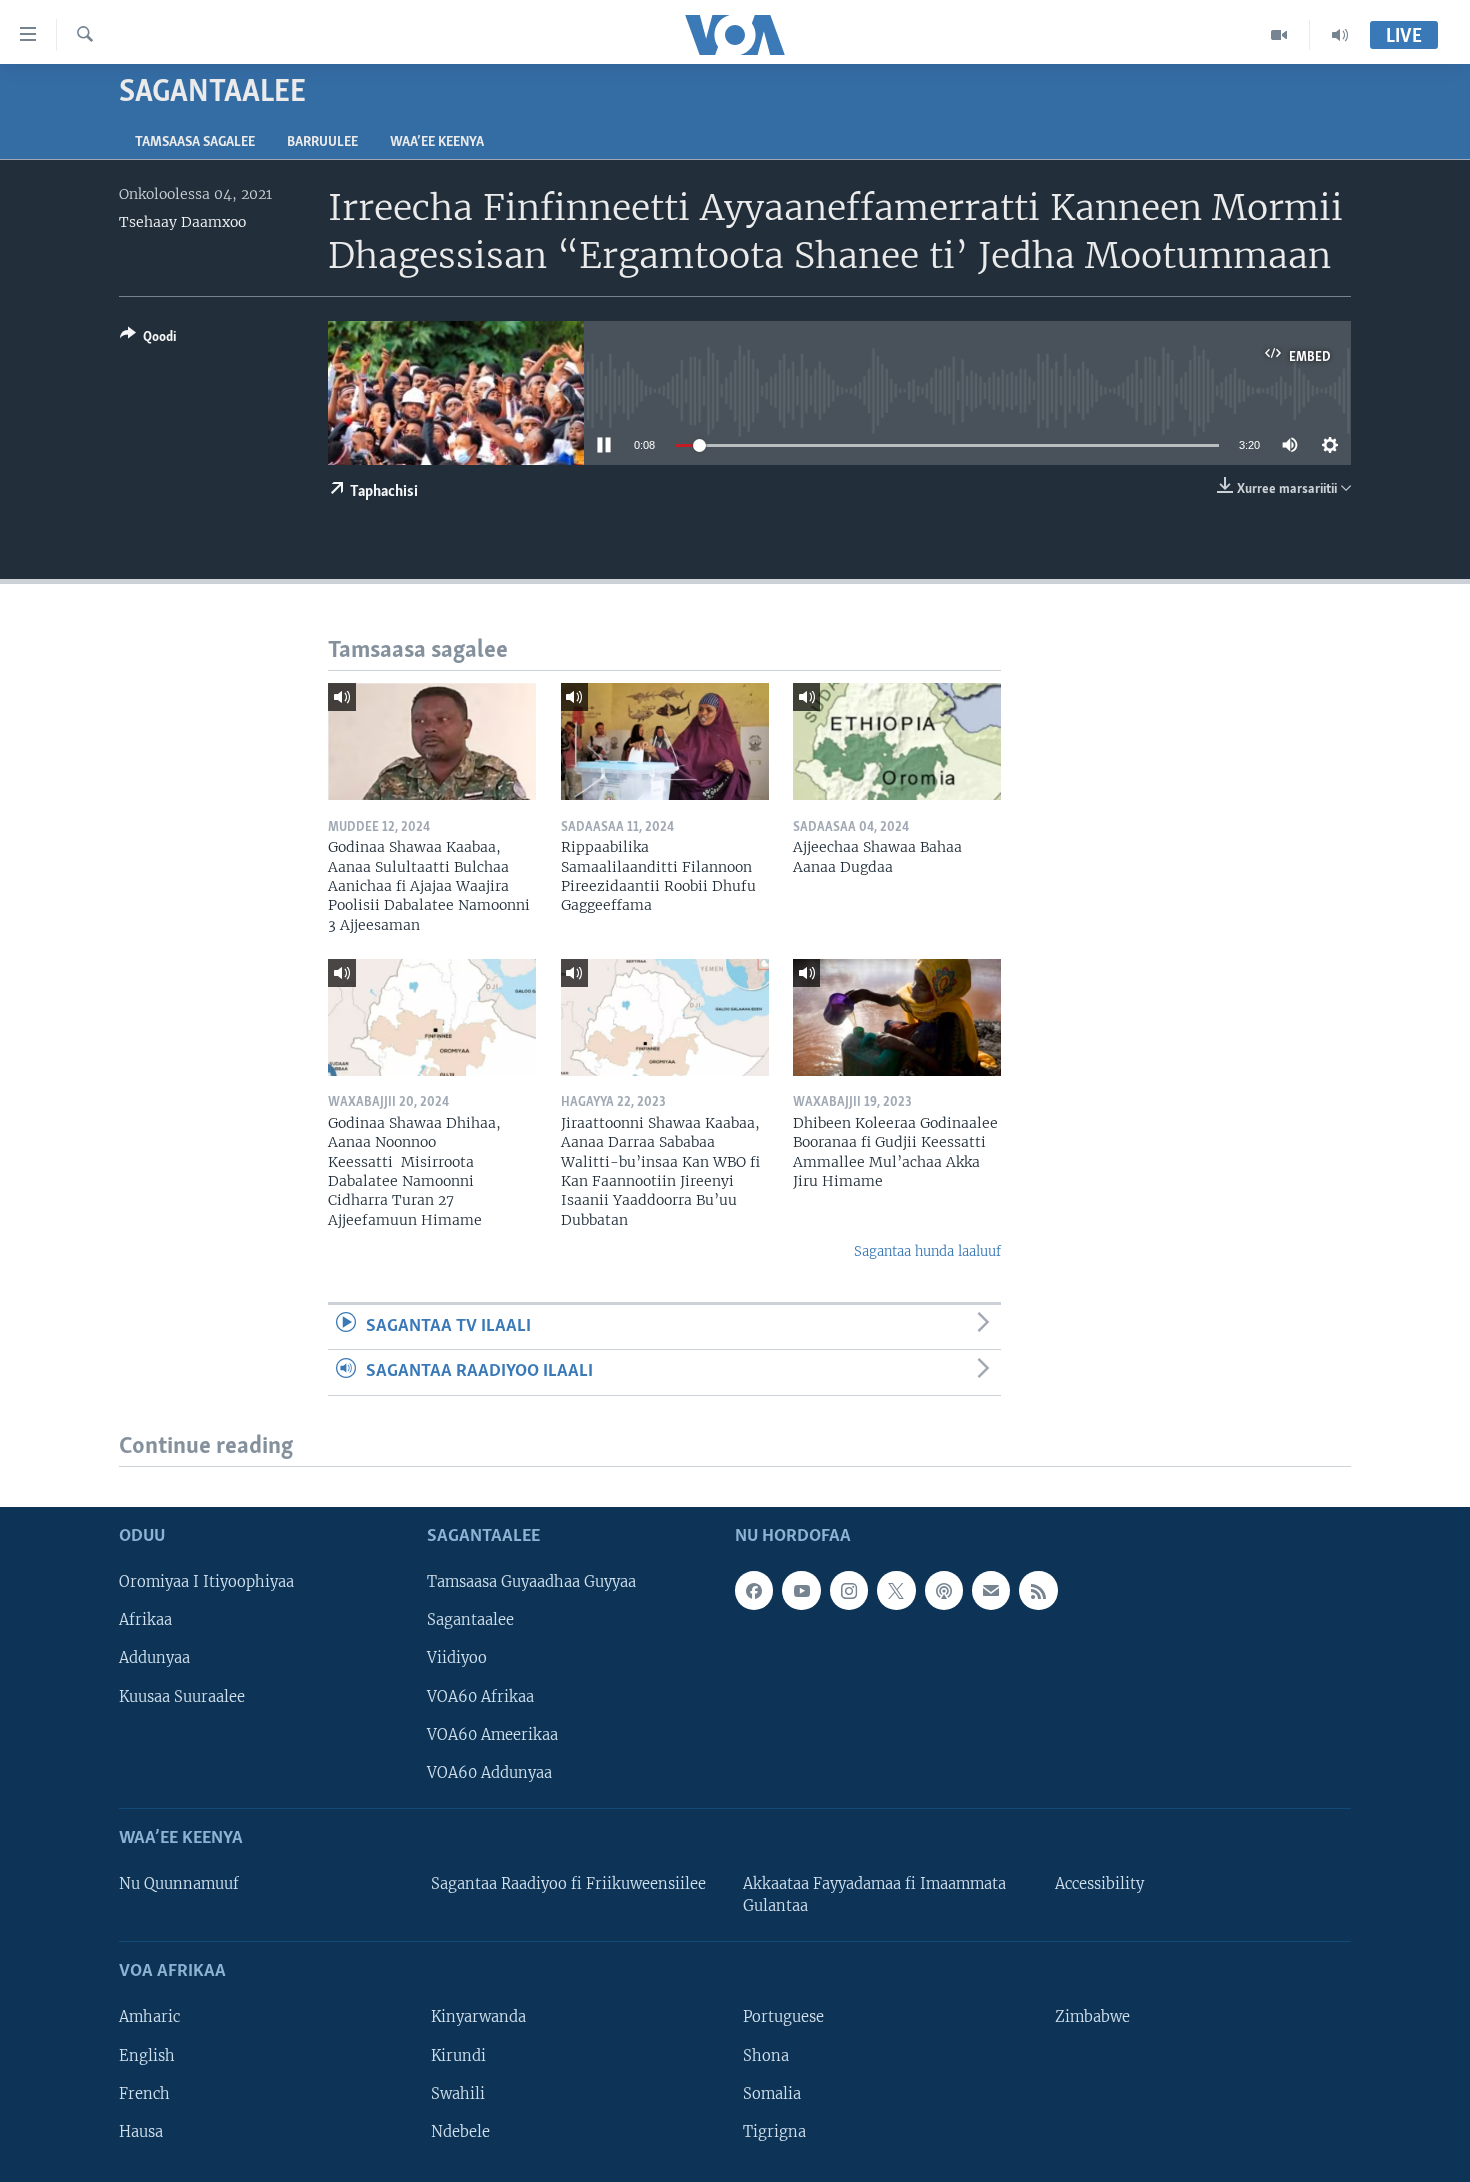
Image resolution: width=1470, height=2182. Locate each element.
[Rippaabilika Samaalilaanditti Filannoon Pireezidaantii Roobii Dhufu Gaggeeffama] (665, 741)
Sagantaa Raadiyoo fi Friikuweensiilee (568, 1884)
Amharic (149, 2017)
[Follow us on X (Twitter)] (896, 1590)
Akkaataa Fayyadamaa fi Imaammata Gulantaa (874, 1895)
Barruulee (322, 142)
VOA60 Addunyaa (489, 1772)
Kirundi (458, 2055)
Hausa (141, 2131)
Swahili (458, 2093)
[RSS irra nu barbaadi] (1038, 1590)
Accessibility (1099, 1884)
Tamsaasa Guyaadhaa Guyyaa (531, 1582)
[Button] (148, 340)
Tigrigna (774, 2131)
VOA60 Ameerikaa (492, 1734)
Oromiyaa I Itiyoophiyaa (206, 1582)
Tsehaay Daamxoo (182, 222)
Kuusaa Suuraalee (182, 1696)
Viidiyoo (457, 1658)
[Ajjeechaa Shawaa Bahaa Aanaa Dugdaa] (897, 741)
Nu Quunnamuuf (179, 1884)
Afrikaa (145, 1620)
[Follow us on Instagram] (849, 1590)
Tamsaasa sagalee (195, 142)
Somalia (772, 2093)
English (147, 2055)
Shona (766, 2055)
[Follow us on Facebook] (754, 1590)
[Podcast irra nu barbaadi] (944, 1590)
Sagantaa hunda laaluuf (927, 1251)
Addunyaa (154, 1658)
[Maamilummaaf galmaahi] (991, 1590)
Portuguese (783, 2017)
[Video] (1279, 35)
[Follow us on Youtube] (801, 1590)
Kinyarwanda (478, 2017)
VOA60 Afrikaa (480, 1696)
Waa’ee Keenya (437, 142)
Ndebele (460, 2131)
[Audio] (1340, 35)
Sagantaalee (470, 1620)
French (144, 2093)
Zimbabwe (1092, 2017)
